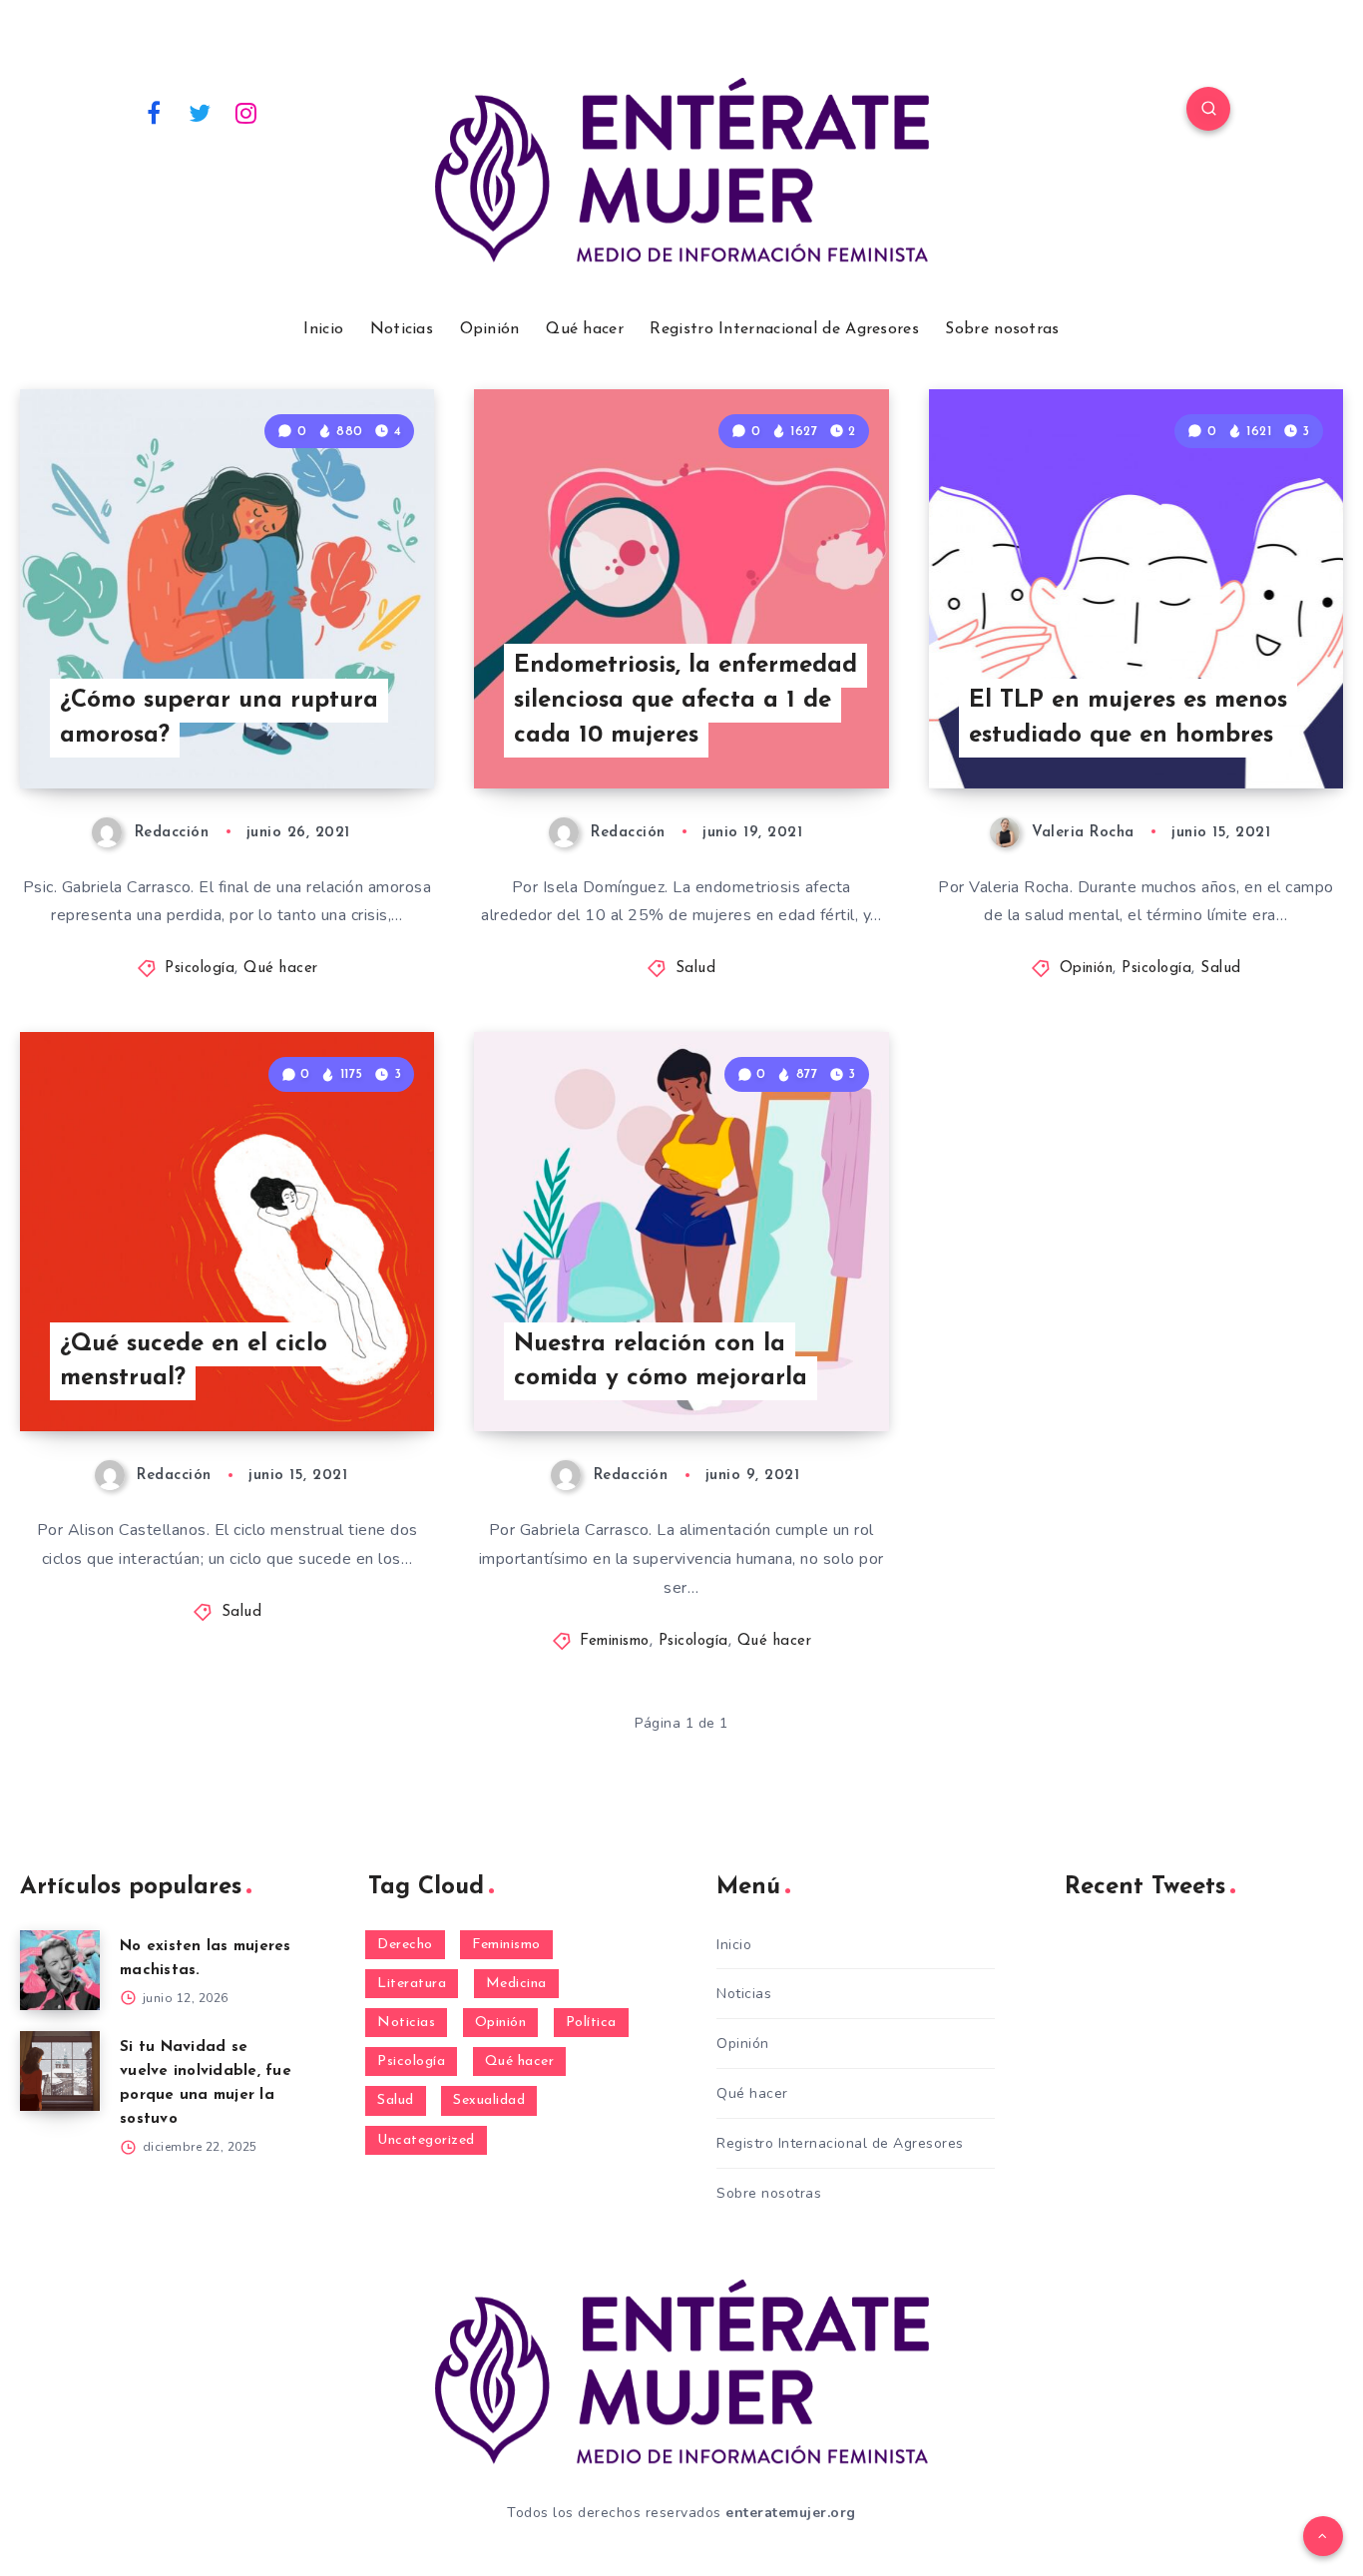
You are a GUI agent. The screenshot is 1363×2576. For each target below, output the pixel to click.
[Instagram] (246, 112)
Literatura (412, 1984)
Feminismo (615, 1641)
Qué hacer (585, 329)
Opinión (490, 329)
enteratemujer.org (791, 2513)
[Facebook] (154, 112)
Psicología (200, 969)
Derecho (405, 1945)
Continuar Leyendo (336, 729)
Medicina (516, 1984)
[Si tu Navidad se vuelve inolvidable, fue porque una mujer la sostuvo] (60, 2071)
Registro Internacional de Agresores (784, 329)
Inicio (323, 329)
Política (591, 2023)
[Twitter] (201, 112)
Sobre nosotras (1002, 329)
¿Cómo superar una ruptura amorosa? (219, 718)
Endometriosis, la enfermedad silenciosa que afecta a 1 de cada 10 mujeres (685, 701)
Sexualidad (489, 2100)
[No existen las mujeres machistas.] (60, 1970)
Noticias (402, 329)
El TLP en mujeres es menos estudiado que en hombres (1128, 718)
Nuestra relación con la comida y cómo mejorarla (661, 1362)
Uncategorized (426, 2140)
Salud (696, 969)
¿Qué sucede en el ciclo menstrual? (194, 1362)
